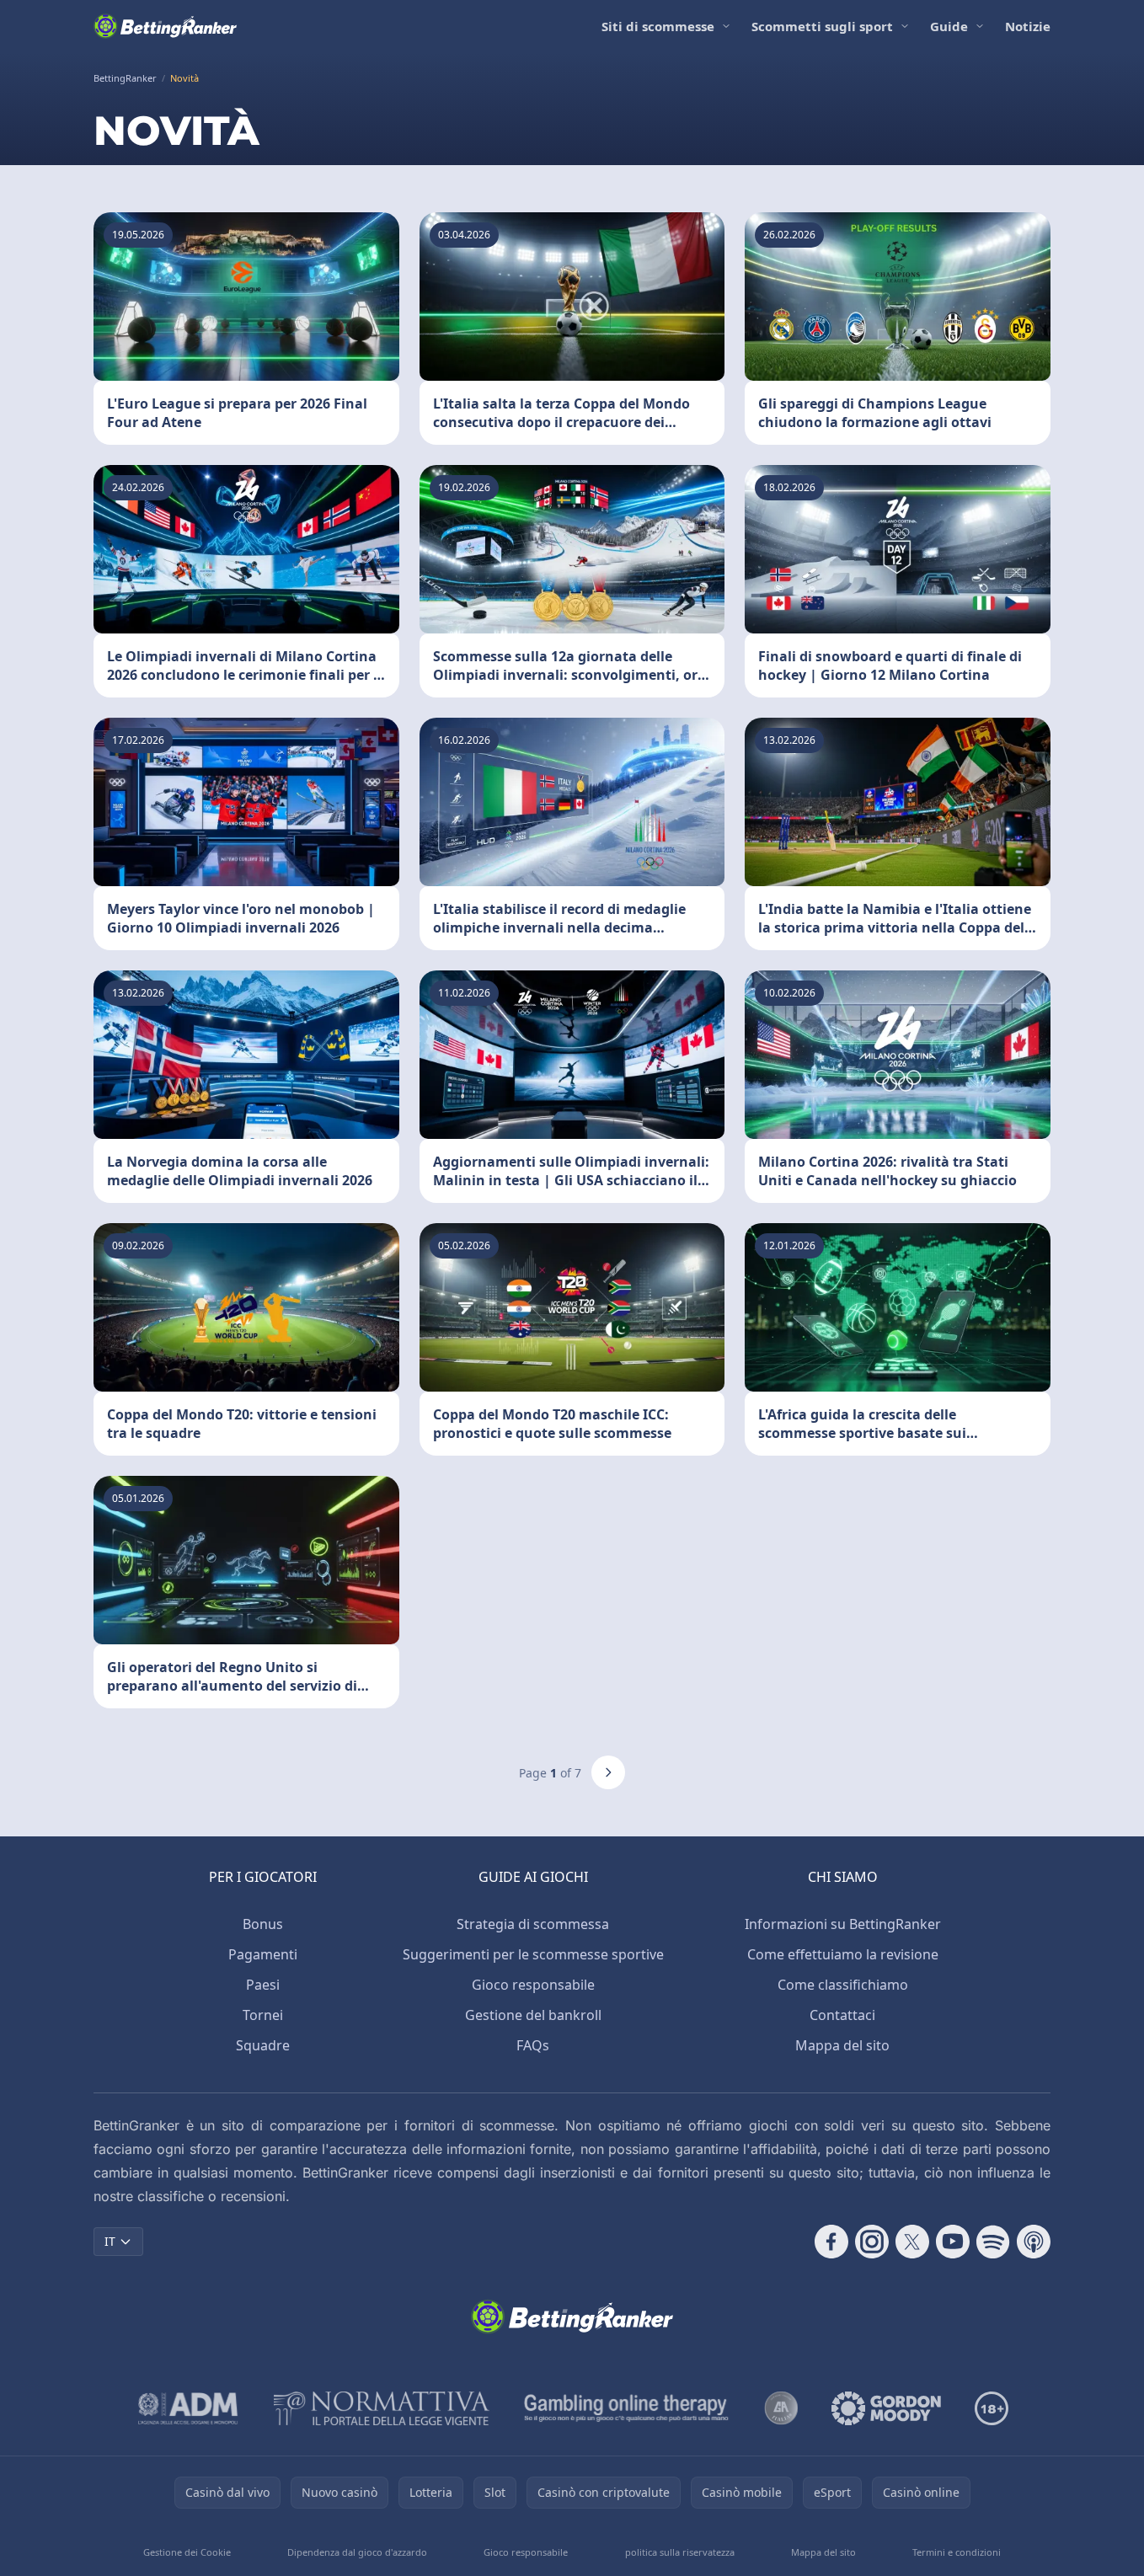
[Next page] (608, 1772)
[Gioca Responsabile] (627, 2408)
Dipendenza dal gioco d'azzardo (357, 2552)
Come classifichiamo (843, 1985)
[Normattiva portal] (382, 2408)
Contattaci (842, 2015)
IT (110, 2241)
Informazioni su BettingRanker (843, 1924)
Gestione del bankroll (533, 2015)
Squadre (263, 2045)
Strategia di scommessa (533, 1924)
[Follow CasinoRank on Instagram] (872, 2242)
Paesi (263, 1985)
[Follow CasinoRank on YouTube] (953, 2242)
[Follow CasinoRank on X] (912, 2242)
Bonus (263, 1924)
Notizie (1028, 26)
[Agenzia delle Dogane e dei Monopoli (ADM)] (188, 2408)
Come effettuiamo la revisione (843, 1954)
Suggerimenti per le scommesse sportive (533, 1954)
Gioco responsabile (533, 1985)
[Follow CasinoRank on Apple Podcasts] (1034, 2242)
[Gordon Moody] (886, 2408)
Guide (949, 26)
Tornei (263, 2015)
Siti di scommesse (658, 26)
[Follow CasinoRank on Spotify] (993, 2242)
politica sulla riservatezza (680, 2552)
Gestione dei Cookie (187, 2552)
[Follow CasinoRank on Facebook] (831, 2242)
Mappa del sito (842, 2045)
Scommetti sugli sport (822, 26)
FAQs (533, 2045)
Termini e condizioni (957, 2552)
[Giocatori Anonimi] (781, 2408)
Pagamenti (263, 1954)
